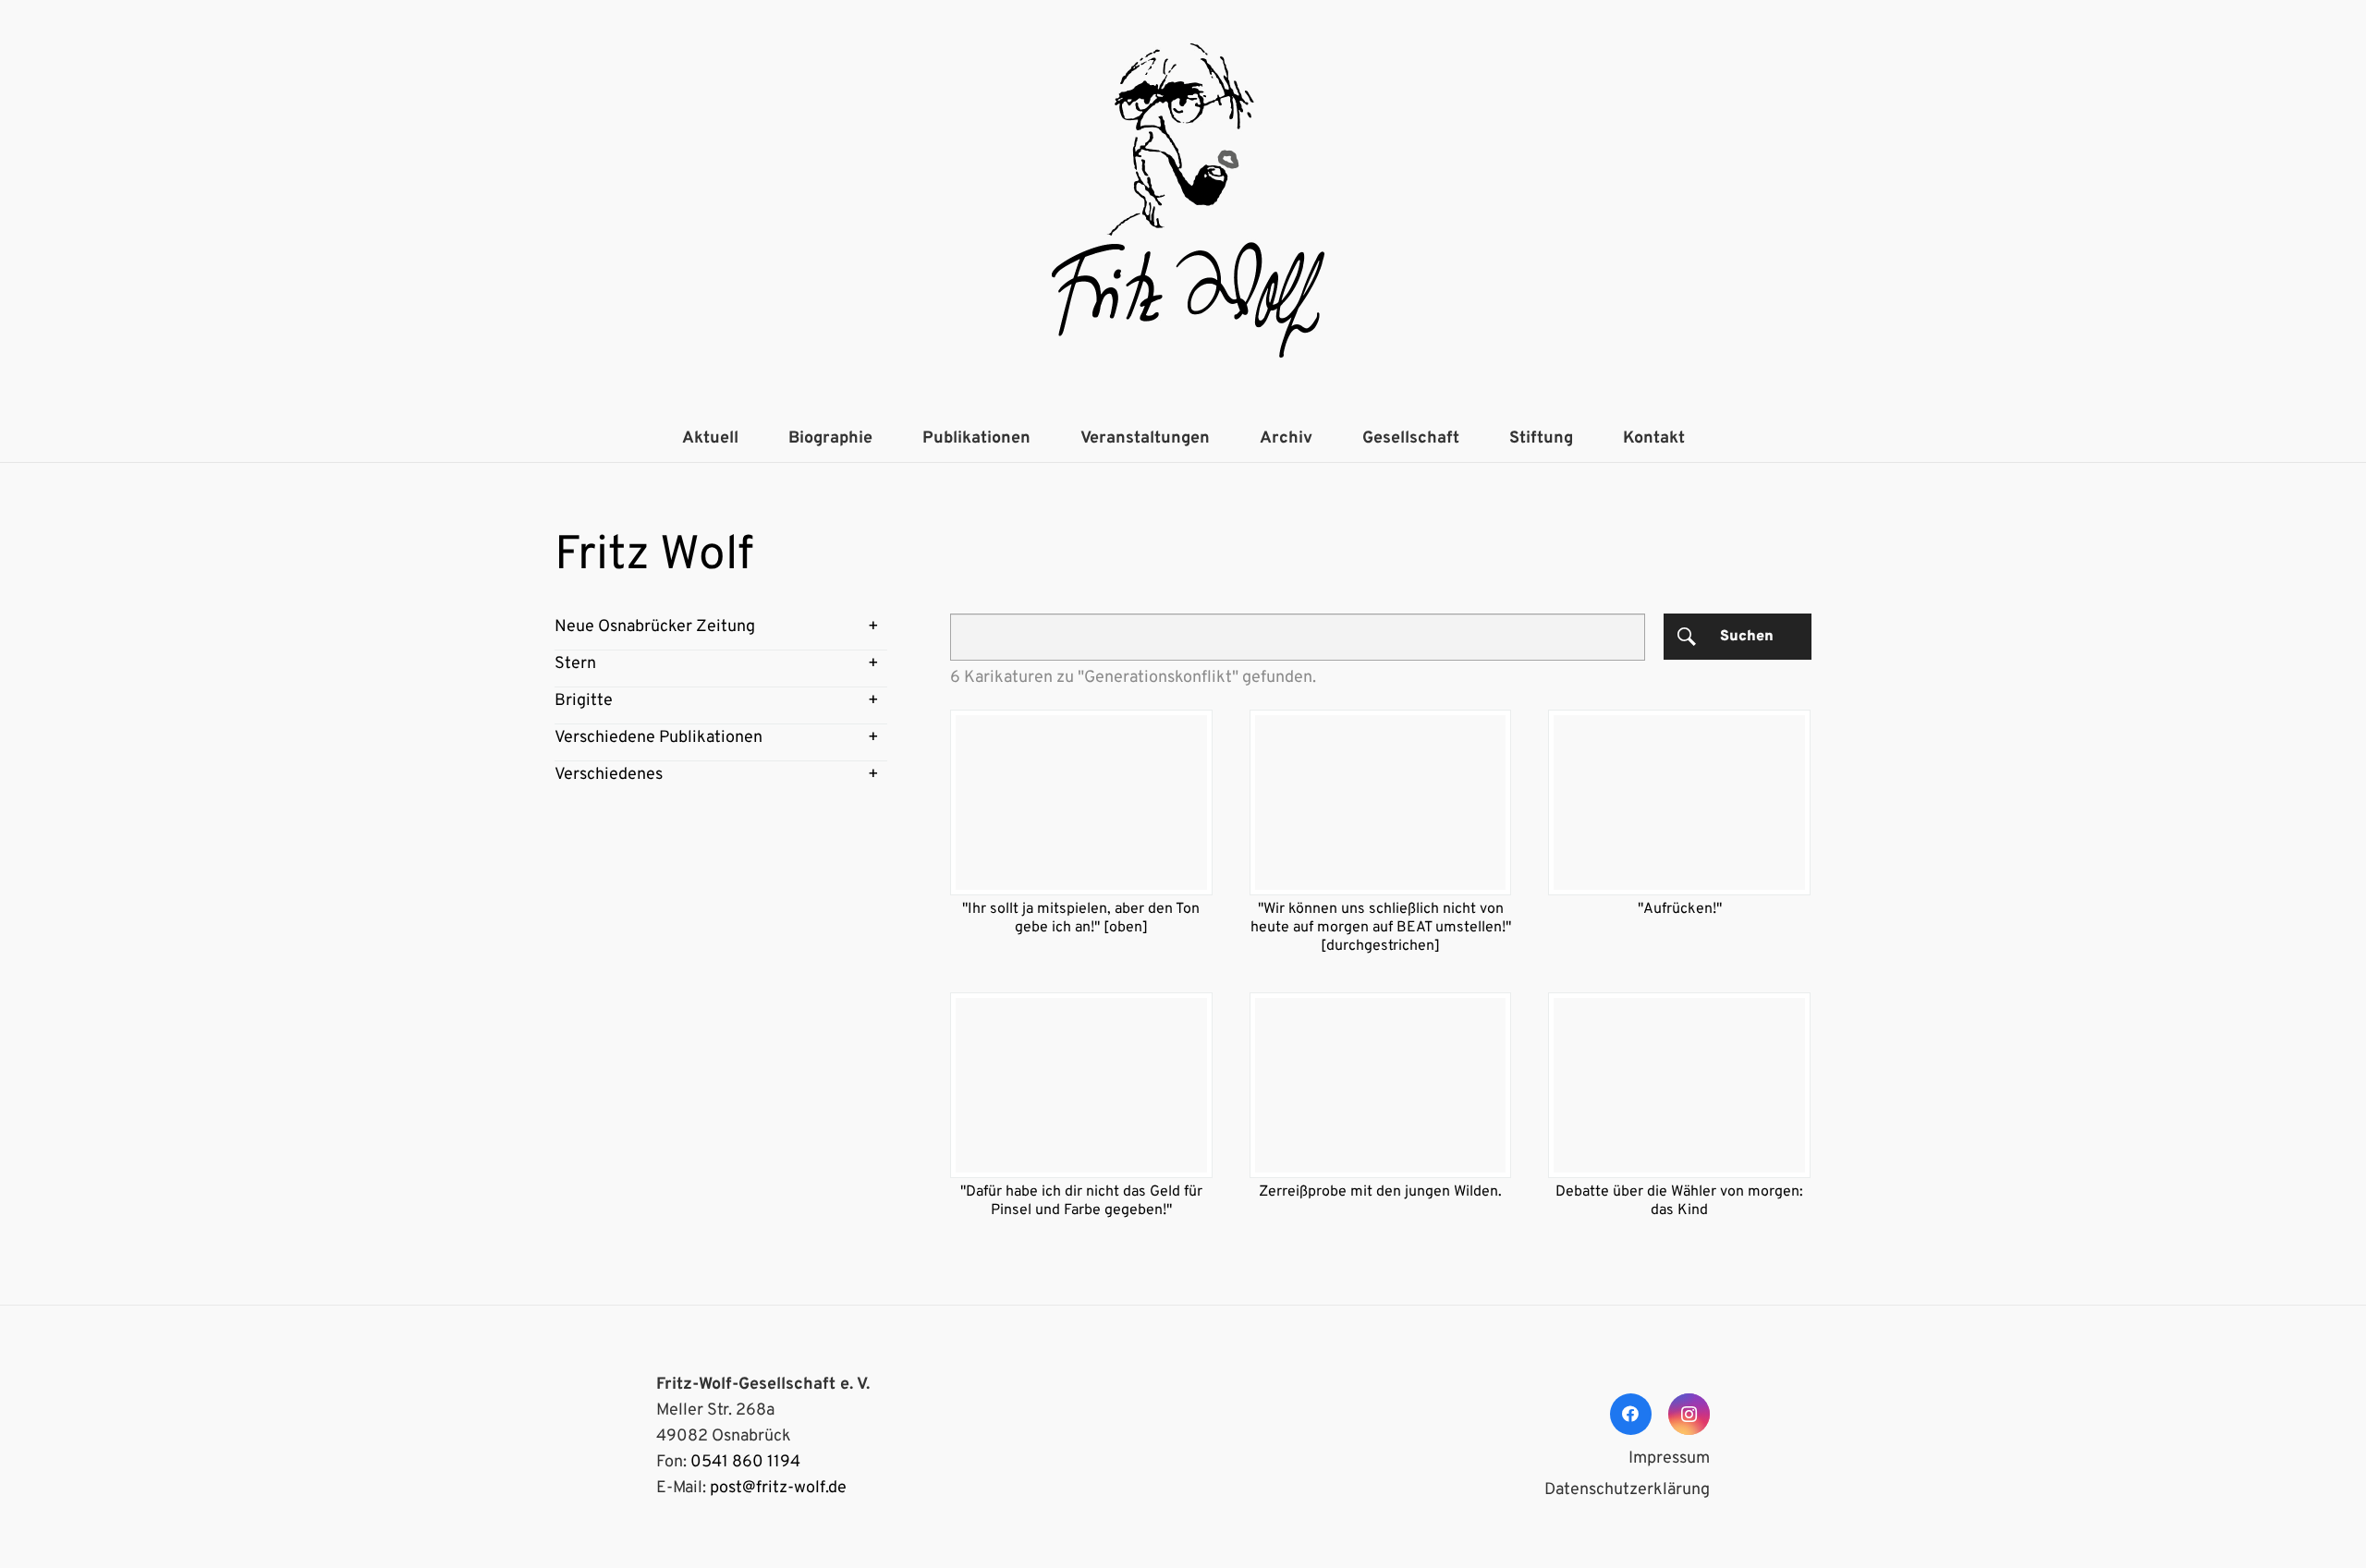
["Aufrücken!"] (1679, 802)
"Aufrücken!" (1680, 909)
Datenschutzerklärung (1627, 1490)
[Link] (1183, 208)
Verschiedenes (609, 775)
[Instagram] (1689, 1414)
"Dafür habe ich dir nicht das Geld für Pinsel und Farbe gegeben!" (1081, 1201)
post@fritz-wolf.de (778, 1488)
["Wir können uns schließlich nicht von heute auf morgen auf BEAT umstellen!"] (1381, 802)
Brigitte (584, 701)
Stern (575, 664)
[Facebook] (1631, 1414)
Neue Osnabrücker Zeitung (655, 627)
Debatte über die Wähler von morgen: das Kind (1679, 1201)
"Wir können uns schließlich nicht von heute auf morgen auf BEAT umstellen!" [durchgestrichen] (1381, 928)
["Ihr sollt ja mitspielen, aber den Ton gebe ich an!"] (1081, 802)
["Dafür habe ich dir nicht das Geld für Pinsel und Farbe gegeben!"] (1081, 1085)
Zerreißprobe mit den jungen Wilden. (1380, 1192)
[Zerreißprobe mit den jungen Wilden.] (1381, 1085)
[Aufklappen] (873, 627)
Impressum (1669, 1459)
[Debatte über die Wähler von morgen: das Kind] (1679, 1085)
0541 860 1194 (745, 1462)
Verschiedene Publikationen (659, 738)
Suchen (1747, 637)
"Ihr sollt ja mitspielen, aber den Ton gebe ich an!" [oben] (1081, 918)
